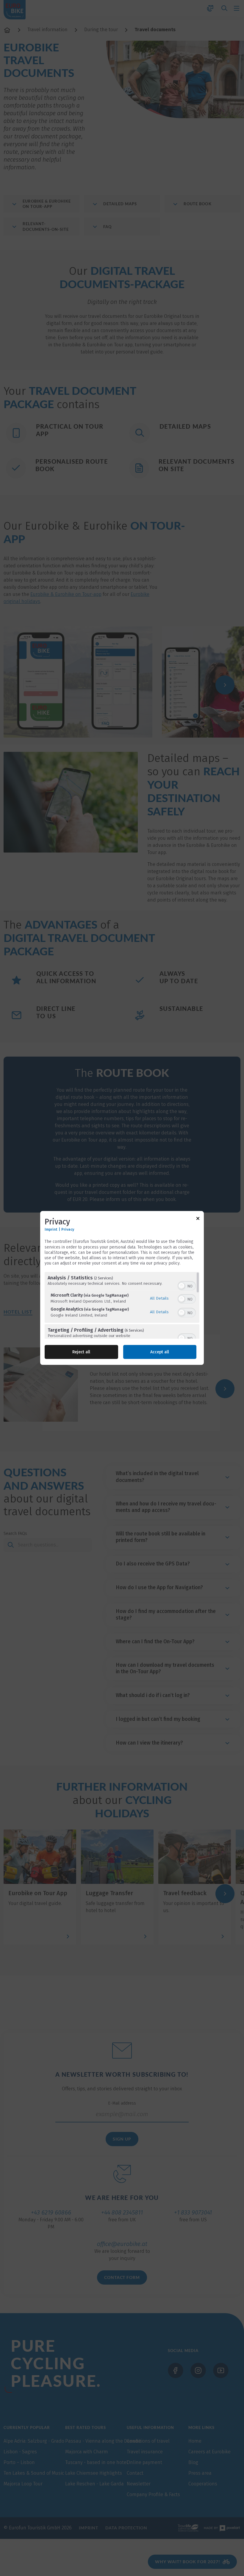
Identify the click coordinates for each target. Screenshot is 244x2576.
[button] (182, 1286)
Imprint (51, 1229)
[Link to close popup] (198, 1220)
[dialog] (122, 1288)
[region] (122, 1305)
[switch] (187, 1285)
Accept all (160, 1352)
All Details (159, 1298)
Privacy (68, 1229)
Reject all (81, 1352)
